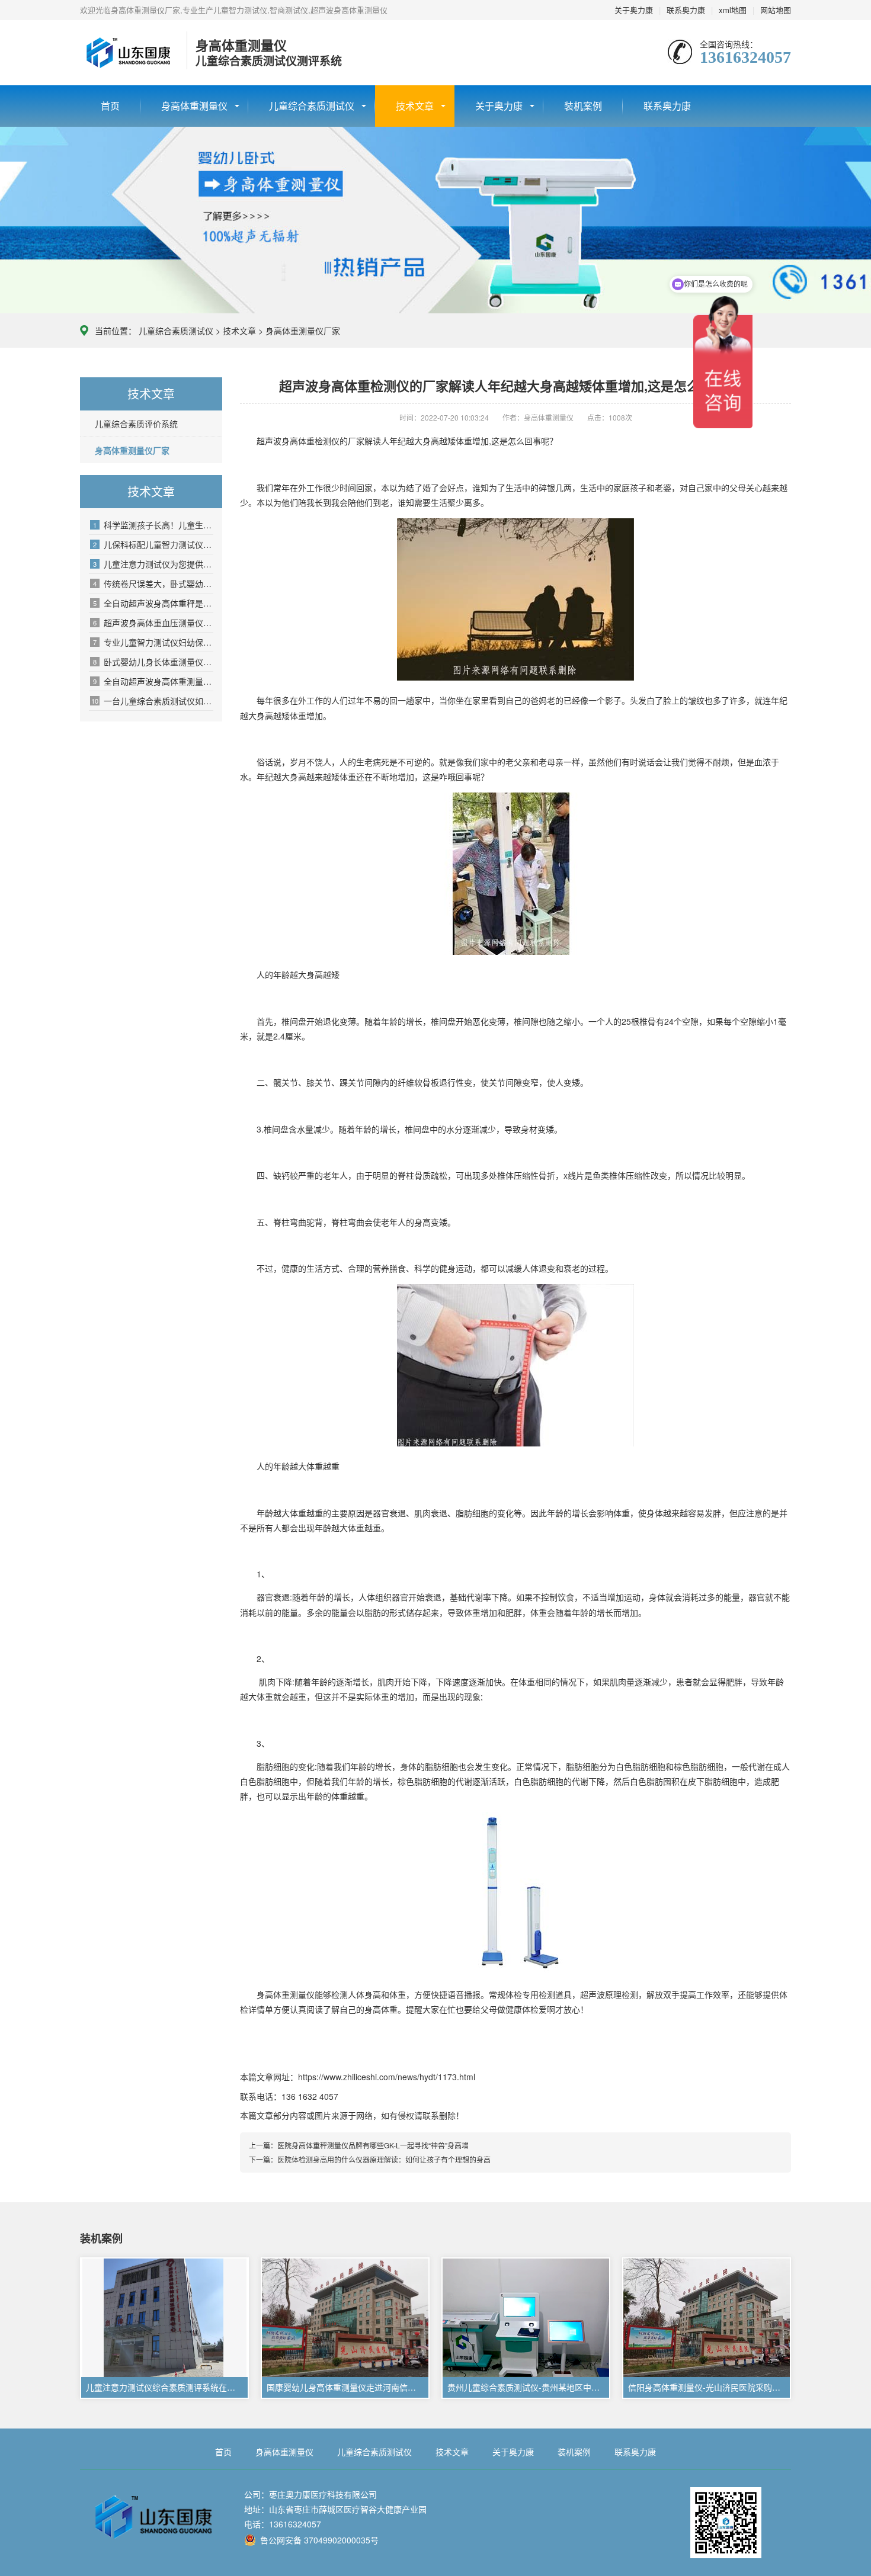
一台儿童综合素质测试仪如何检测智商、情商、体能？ (152, 701)
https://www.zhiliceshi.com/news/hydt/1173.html (387, 2077)
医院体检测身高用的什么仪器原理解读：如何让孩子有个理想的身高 (384, 2159)
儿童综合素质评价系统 (136, 424)
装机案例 (583, 106)
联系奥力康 (686, 10)
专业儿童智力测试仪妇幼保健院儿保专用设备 (153, 642)
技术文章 (415, 106)
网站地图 (776, 10)
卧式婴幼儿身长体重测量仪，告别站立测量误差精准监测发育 (153, 662)
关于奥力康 (634, 10)
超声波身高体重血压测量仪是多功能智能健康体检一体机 (153, 623)
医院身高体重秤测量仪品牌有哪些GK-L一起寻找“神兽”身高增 (373, 2145)
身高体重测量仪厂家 (303, 331)
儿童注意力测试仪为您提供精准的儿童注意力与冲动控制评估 (153, 564)
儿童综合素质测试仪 (312, 106)
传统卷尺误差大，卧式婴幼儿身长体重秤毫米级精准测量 (153, 583)
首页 (110, 106)
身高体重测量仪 (194, 106)
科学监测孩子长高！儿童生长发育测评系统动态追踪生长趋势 (153, 525)
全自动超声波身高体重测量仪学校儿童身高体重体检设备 (153, 681)
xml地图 (733, 10)
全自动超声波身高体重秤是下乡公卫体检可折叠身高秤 (153, 603)
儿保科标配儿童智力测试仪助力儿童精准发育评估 (153, 544)
